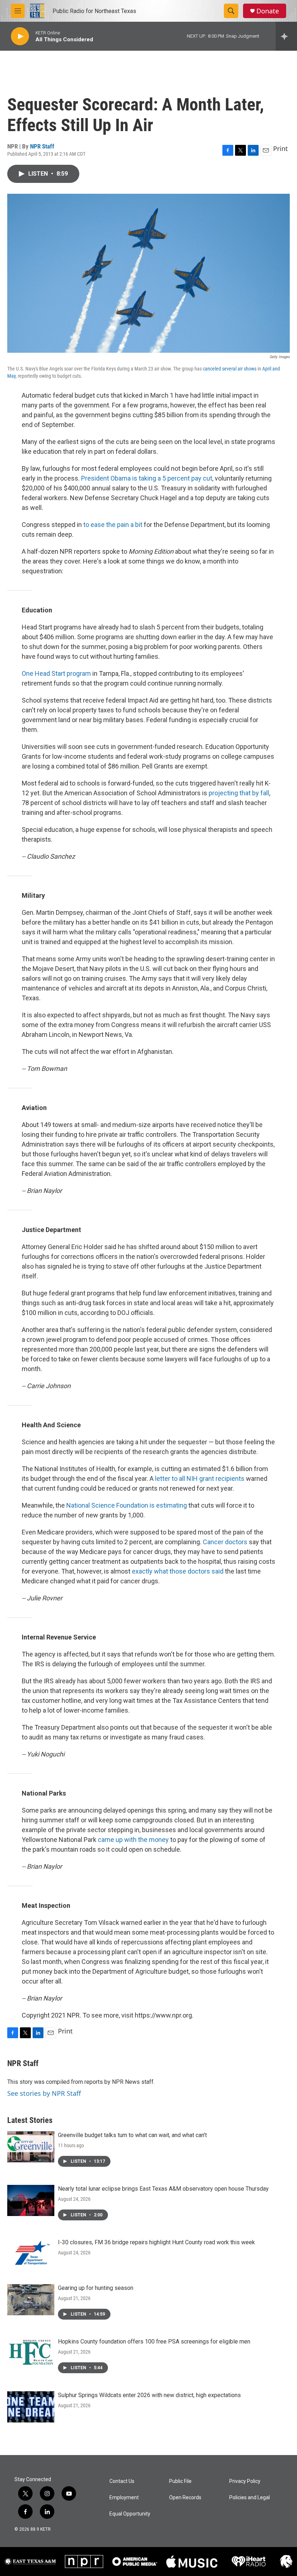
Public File (180, 2481)
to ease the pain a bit (113, 525)
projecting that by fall (239, 793)
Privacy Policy (245, 2481)
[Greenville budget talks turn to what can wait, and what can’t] (31, 2147)
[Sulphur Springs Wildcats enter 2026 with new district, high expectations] (31, 2407)
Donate (268, 11)
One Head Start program (56, 673)
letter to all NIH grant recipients (200, 1478)
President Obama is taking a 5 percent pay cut (147, 478)
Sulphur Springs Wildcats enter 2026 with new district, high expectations (149, 2395)
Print (281, 148)
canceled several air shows (230, 369)
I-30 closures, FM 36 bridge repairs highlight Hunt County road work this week (156, 2242)
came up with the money (133, 1840)
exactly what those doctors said (178, 1571)
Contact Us (122, 2481)
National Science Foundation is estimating (127, 1505)
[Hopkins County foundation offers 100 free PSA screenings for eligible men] (31, 2353)
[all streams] (286, 36)
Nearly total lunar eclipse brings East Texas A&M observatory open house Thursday (163, 2189)
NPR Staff (42, 146)
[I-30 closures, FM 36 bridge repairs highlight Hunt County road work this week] (31, 2254)
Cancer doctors (225, 1542)
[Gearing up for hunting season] (31, 2300)
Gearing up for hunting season (96, 2288)
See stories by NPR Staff (44, 2093)
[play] (20, 36)
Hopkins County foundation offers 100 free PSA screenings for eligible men (154, 2342)
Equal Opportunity (130, 2514)
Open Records (185, 2498)
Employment (124, 2498)
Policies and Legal (250, 2498)
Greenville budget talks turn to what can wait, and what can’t (132, 2135)
